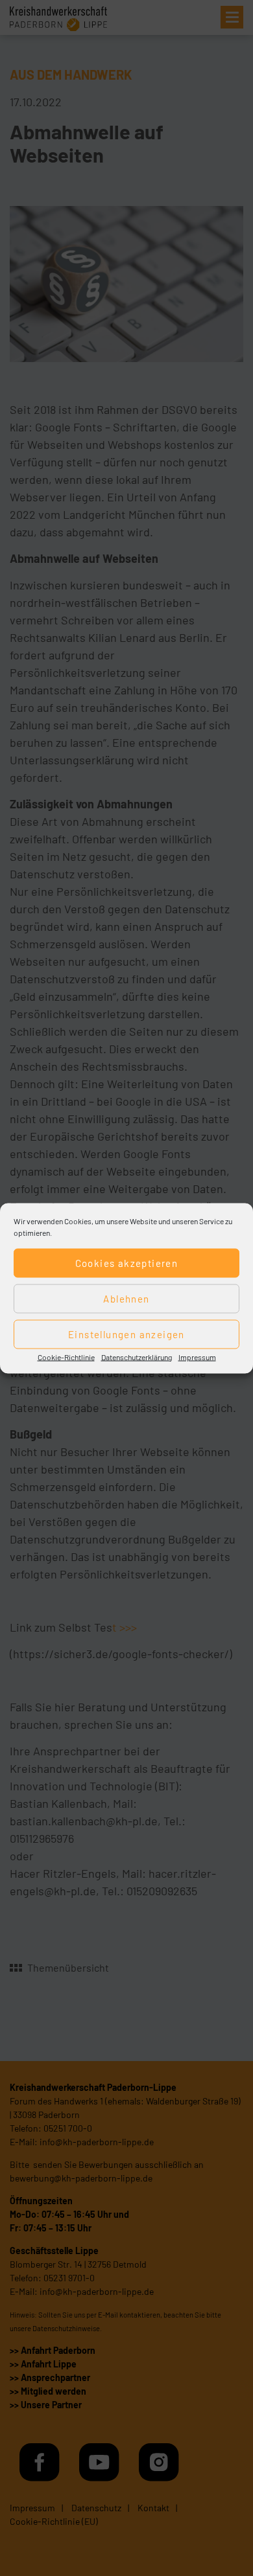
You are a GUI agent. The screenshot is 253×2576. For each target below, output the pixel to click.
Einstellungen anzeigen (126, 1334)
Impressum (197, 1356)
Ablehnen (126, 1299)
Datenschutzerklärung (137, 1356)
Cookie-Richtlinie (66, 1356)
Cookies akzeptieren (127, 1263)
